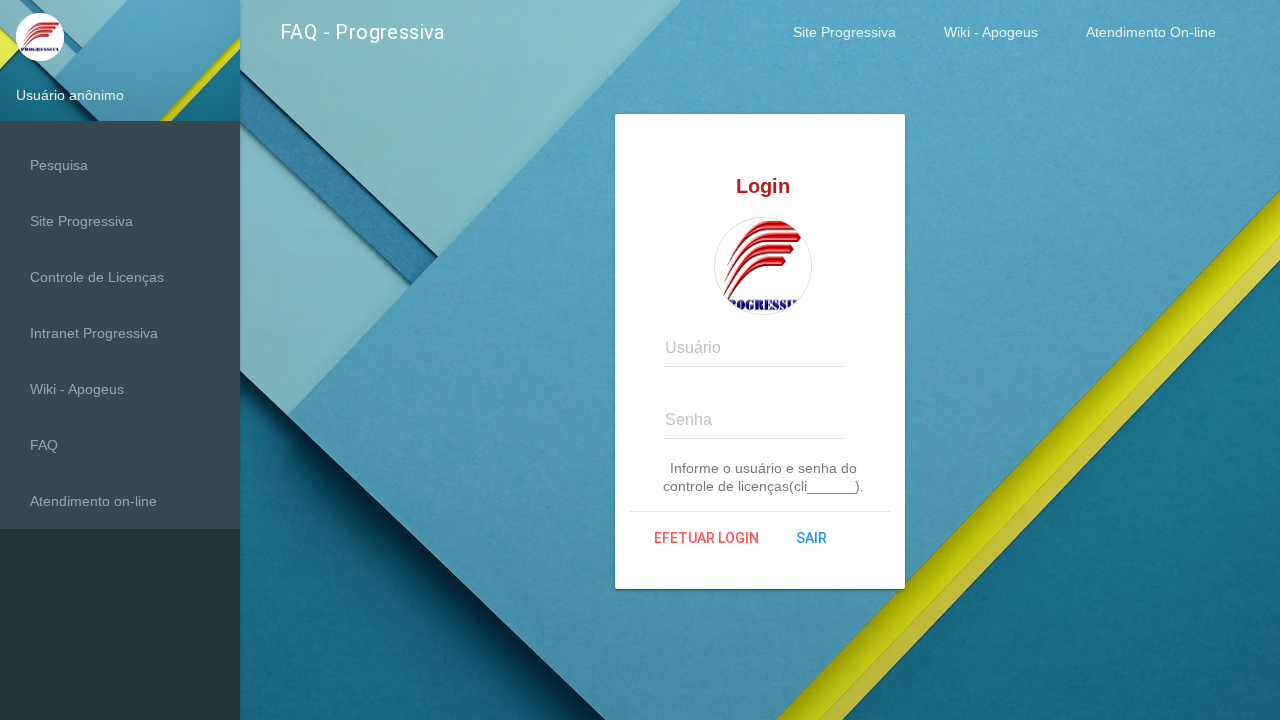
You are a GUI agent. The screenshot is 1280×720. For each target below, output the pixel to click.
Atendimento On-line (1151, 32)
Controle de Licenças (97, 277)
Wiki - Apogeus (991, 32)
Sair (811, 538)
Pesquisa (59, 165)
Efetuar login (706, 538)
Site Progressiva (844, 32)
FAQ (44, 445)
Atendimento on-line (93, 501)
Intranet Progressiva (94, 333)
